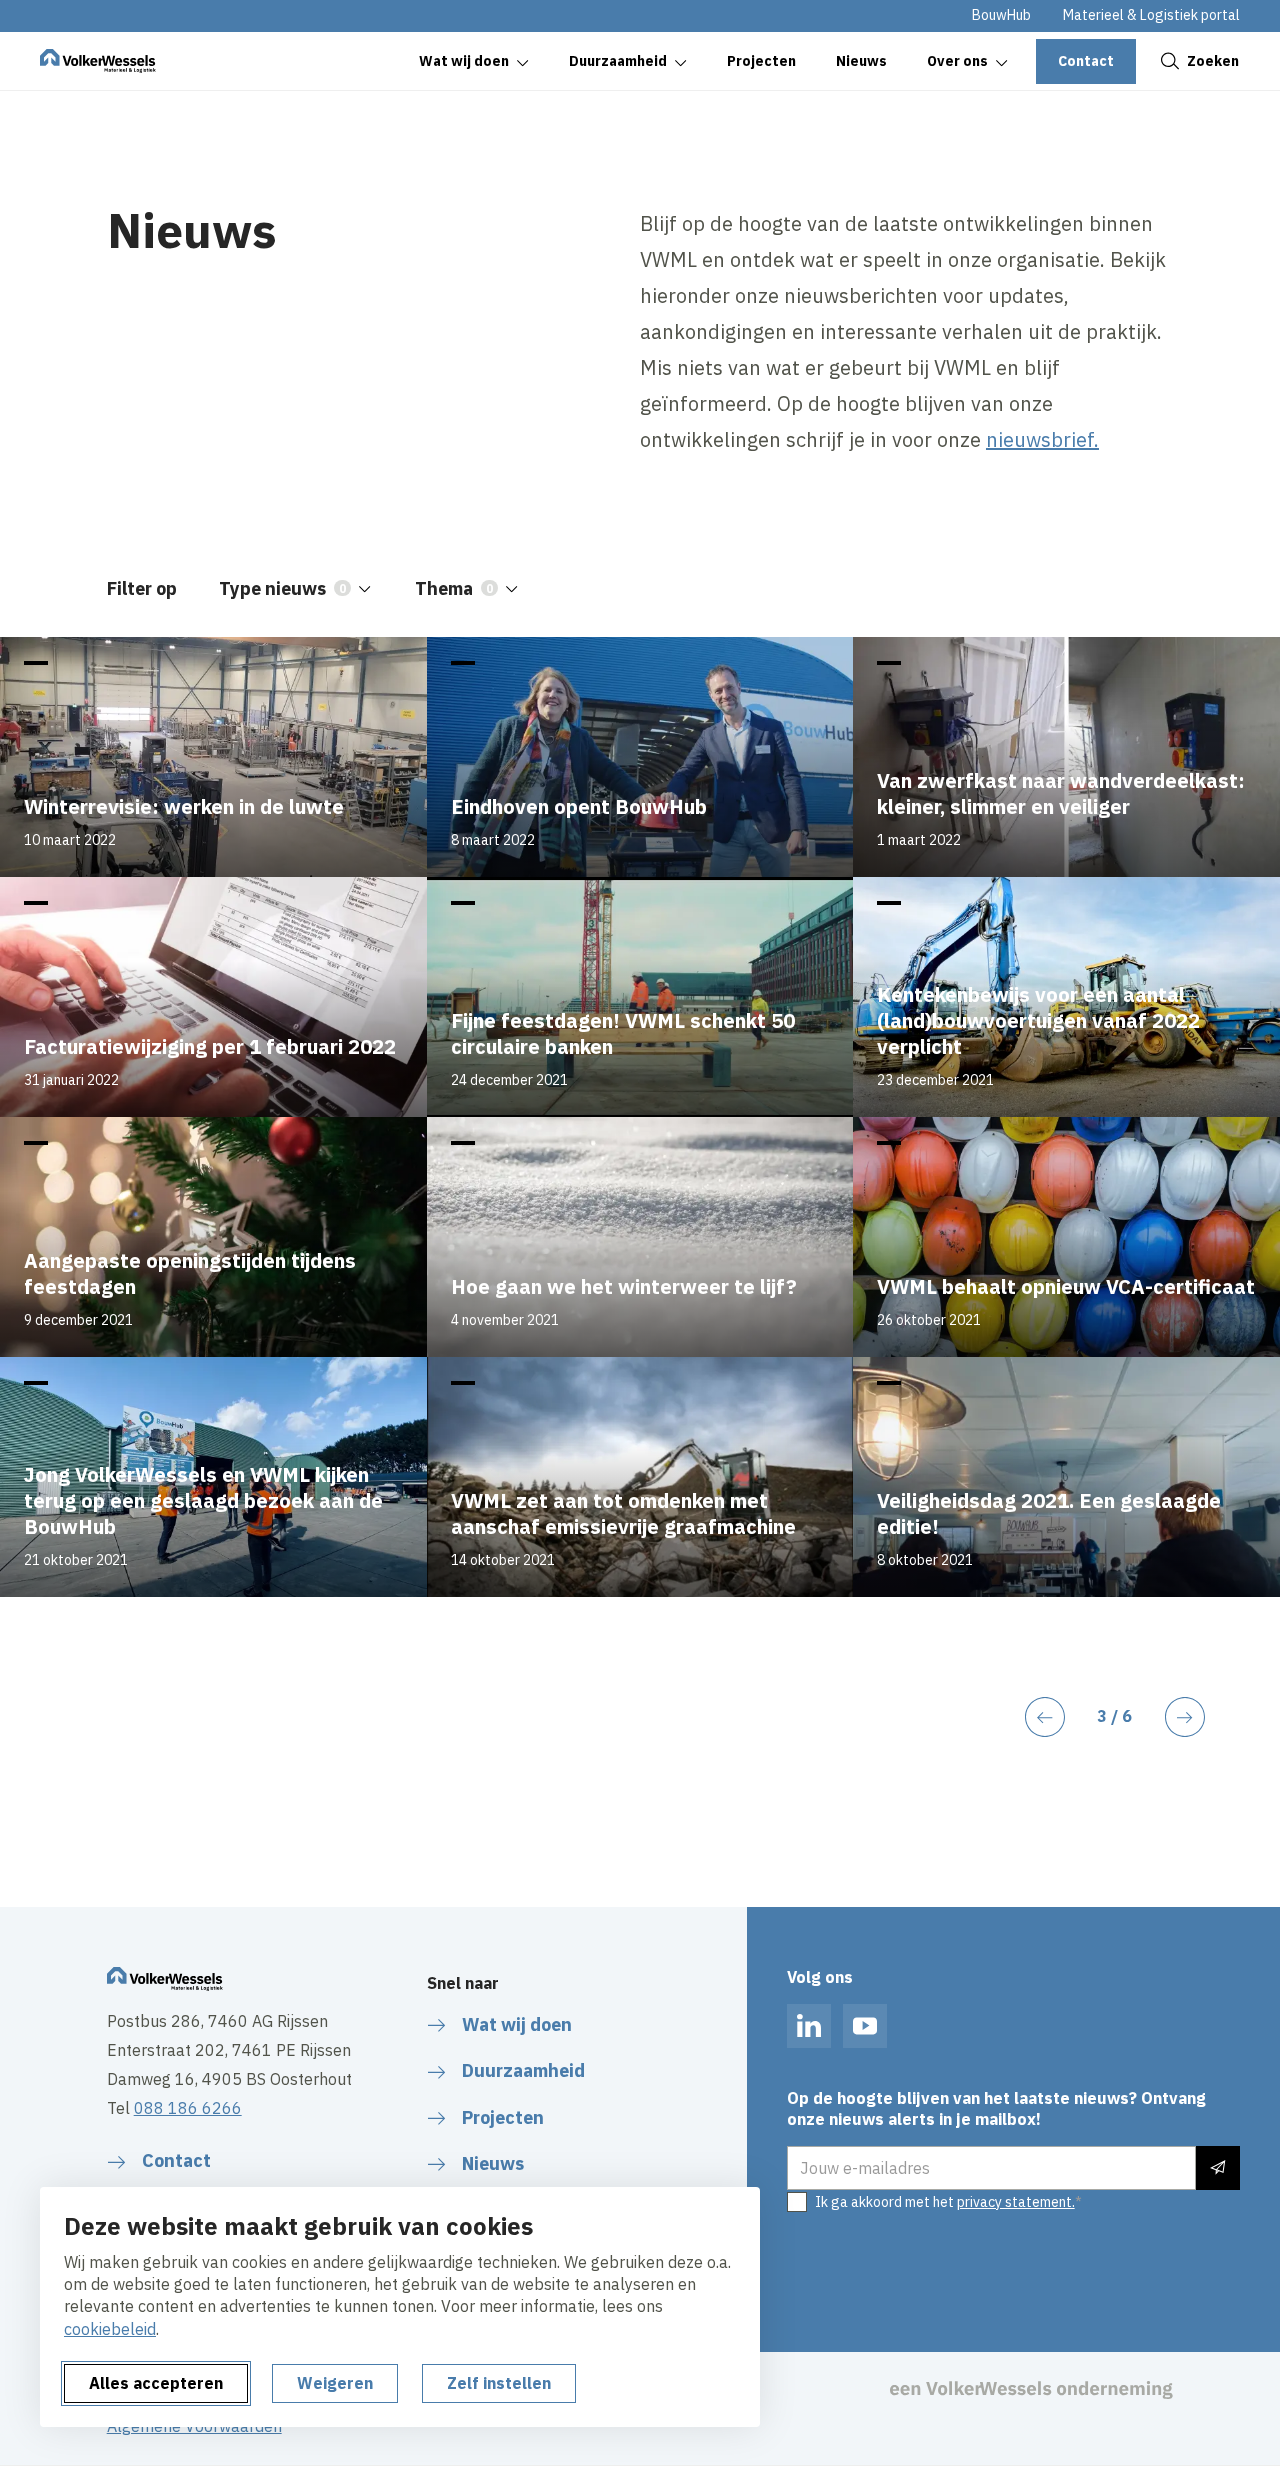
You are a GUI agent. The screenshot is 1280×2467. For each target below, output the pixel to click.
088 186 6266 (188, 2108)
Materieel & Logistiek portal (1151, 15)
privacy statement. (1016, 2202)
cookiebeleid (110, 2329)
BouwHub (1001, 15)
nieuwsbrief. (1042, 439)
